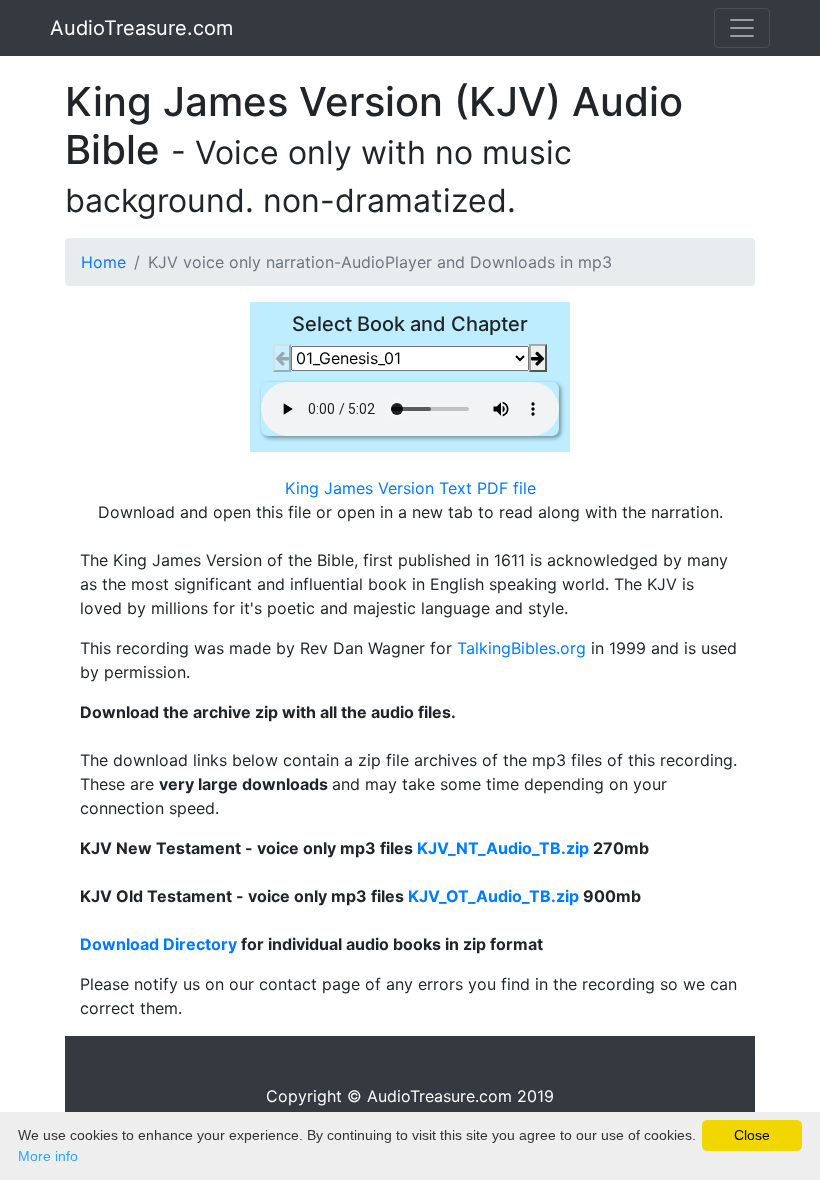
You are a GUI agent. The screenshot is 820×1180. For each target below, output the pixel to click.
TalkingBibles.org (521, 648)
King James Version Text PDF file (410, 488)
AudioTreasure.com (141, 28)
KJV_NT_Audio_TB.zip (503, 848)
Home (103, 262)
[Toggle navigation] (742, 28)
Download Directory (158, 944)
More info (48, 1156)
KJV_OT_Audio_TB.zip (493, 896)
